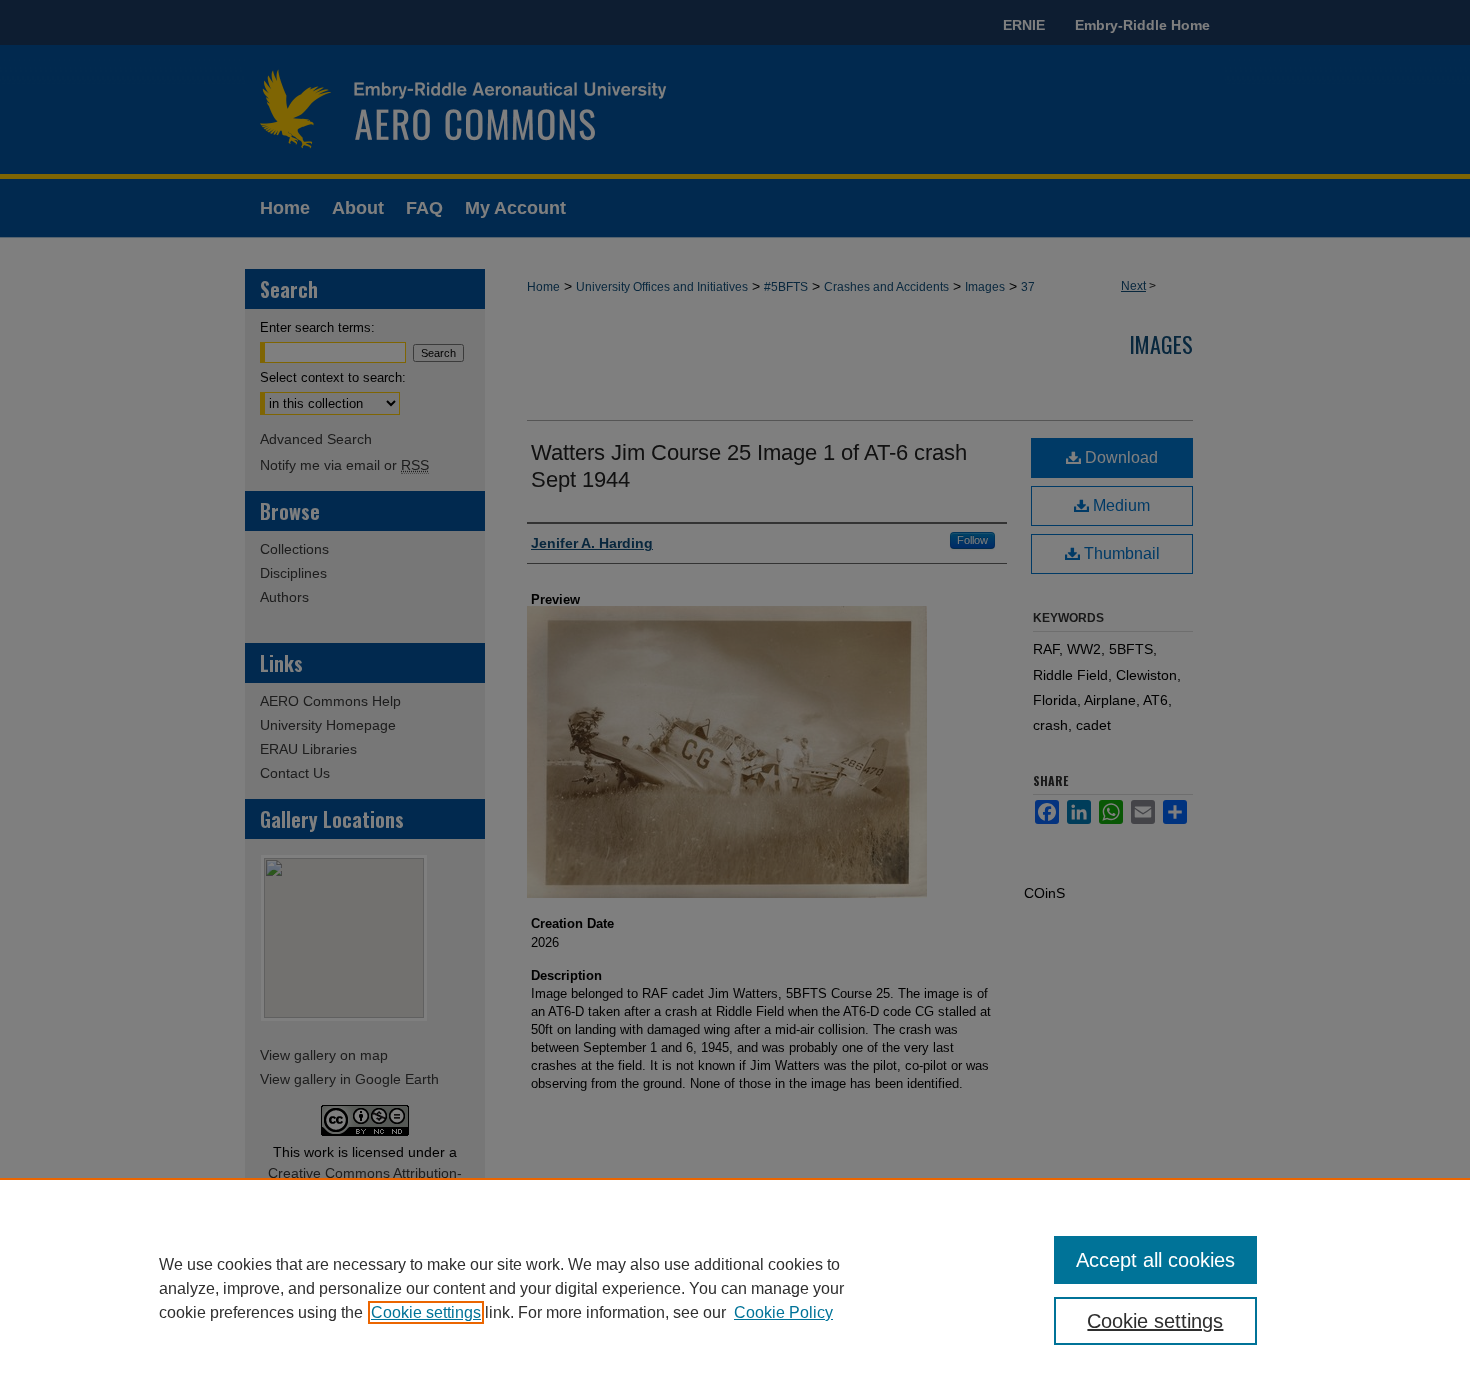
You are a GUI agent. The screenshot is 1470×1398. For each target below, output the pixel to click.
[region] (735, 1288)
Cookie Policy (783, 1312)
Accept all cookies (1155, 1260)
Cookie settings (426, 1312)
